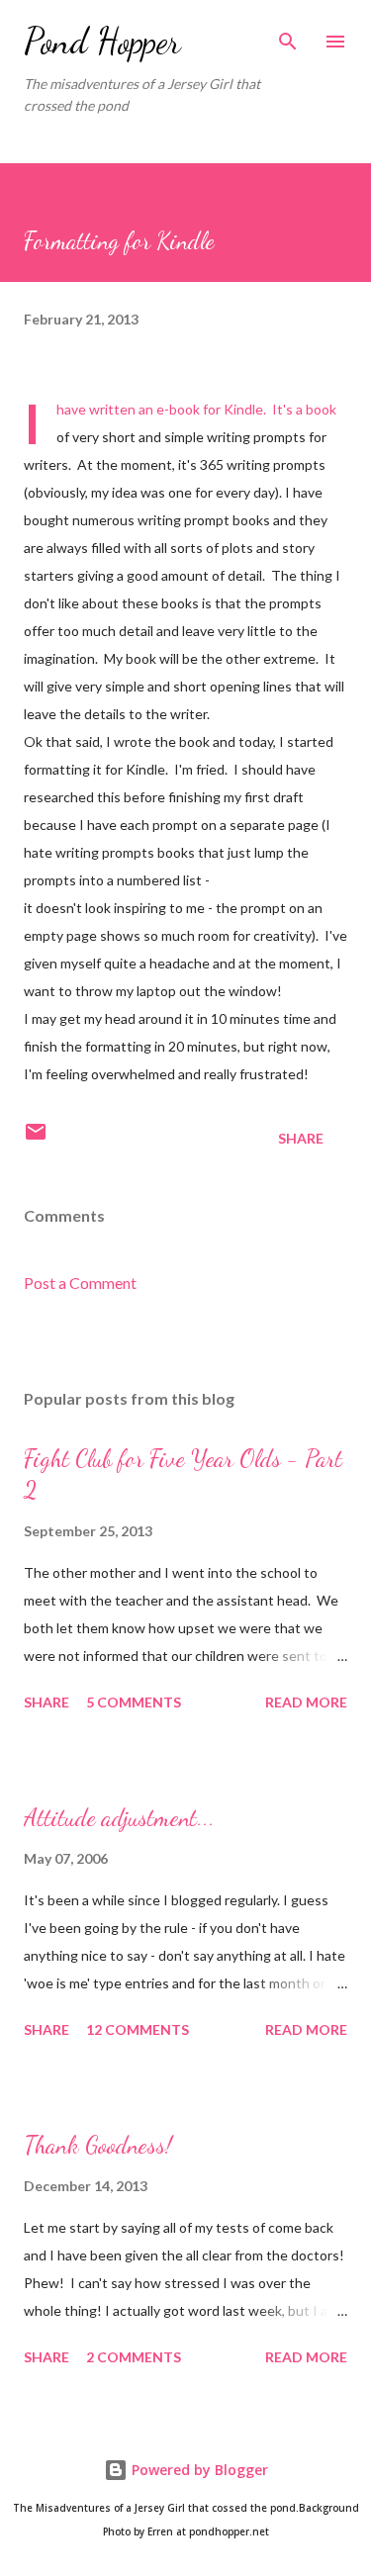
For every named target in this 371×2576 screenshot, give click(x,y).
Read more (306, 1702)
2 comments (134, 2357)
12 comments (138, 2029)
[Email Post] (36, 1138)
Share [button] (301, 1138)
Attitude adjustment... (119, 1818)
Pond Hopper (102, 41)
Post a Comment (80, 1283)
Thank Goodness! (98, 2145)
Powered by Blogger (198, 2470)
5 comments (134, 1702)
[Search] (288, 36)
